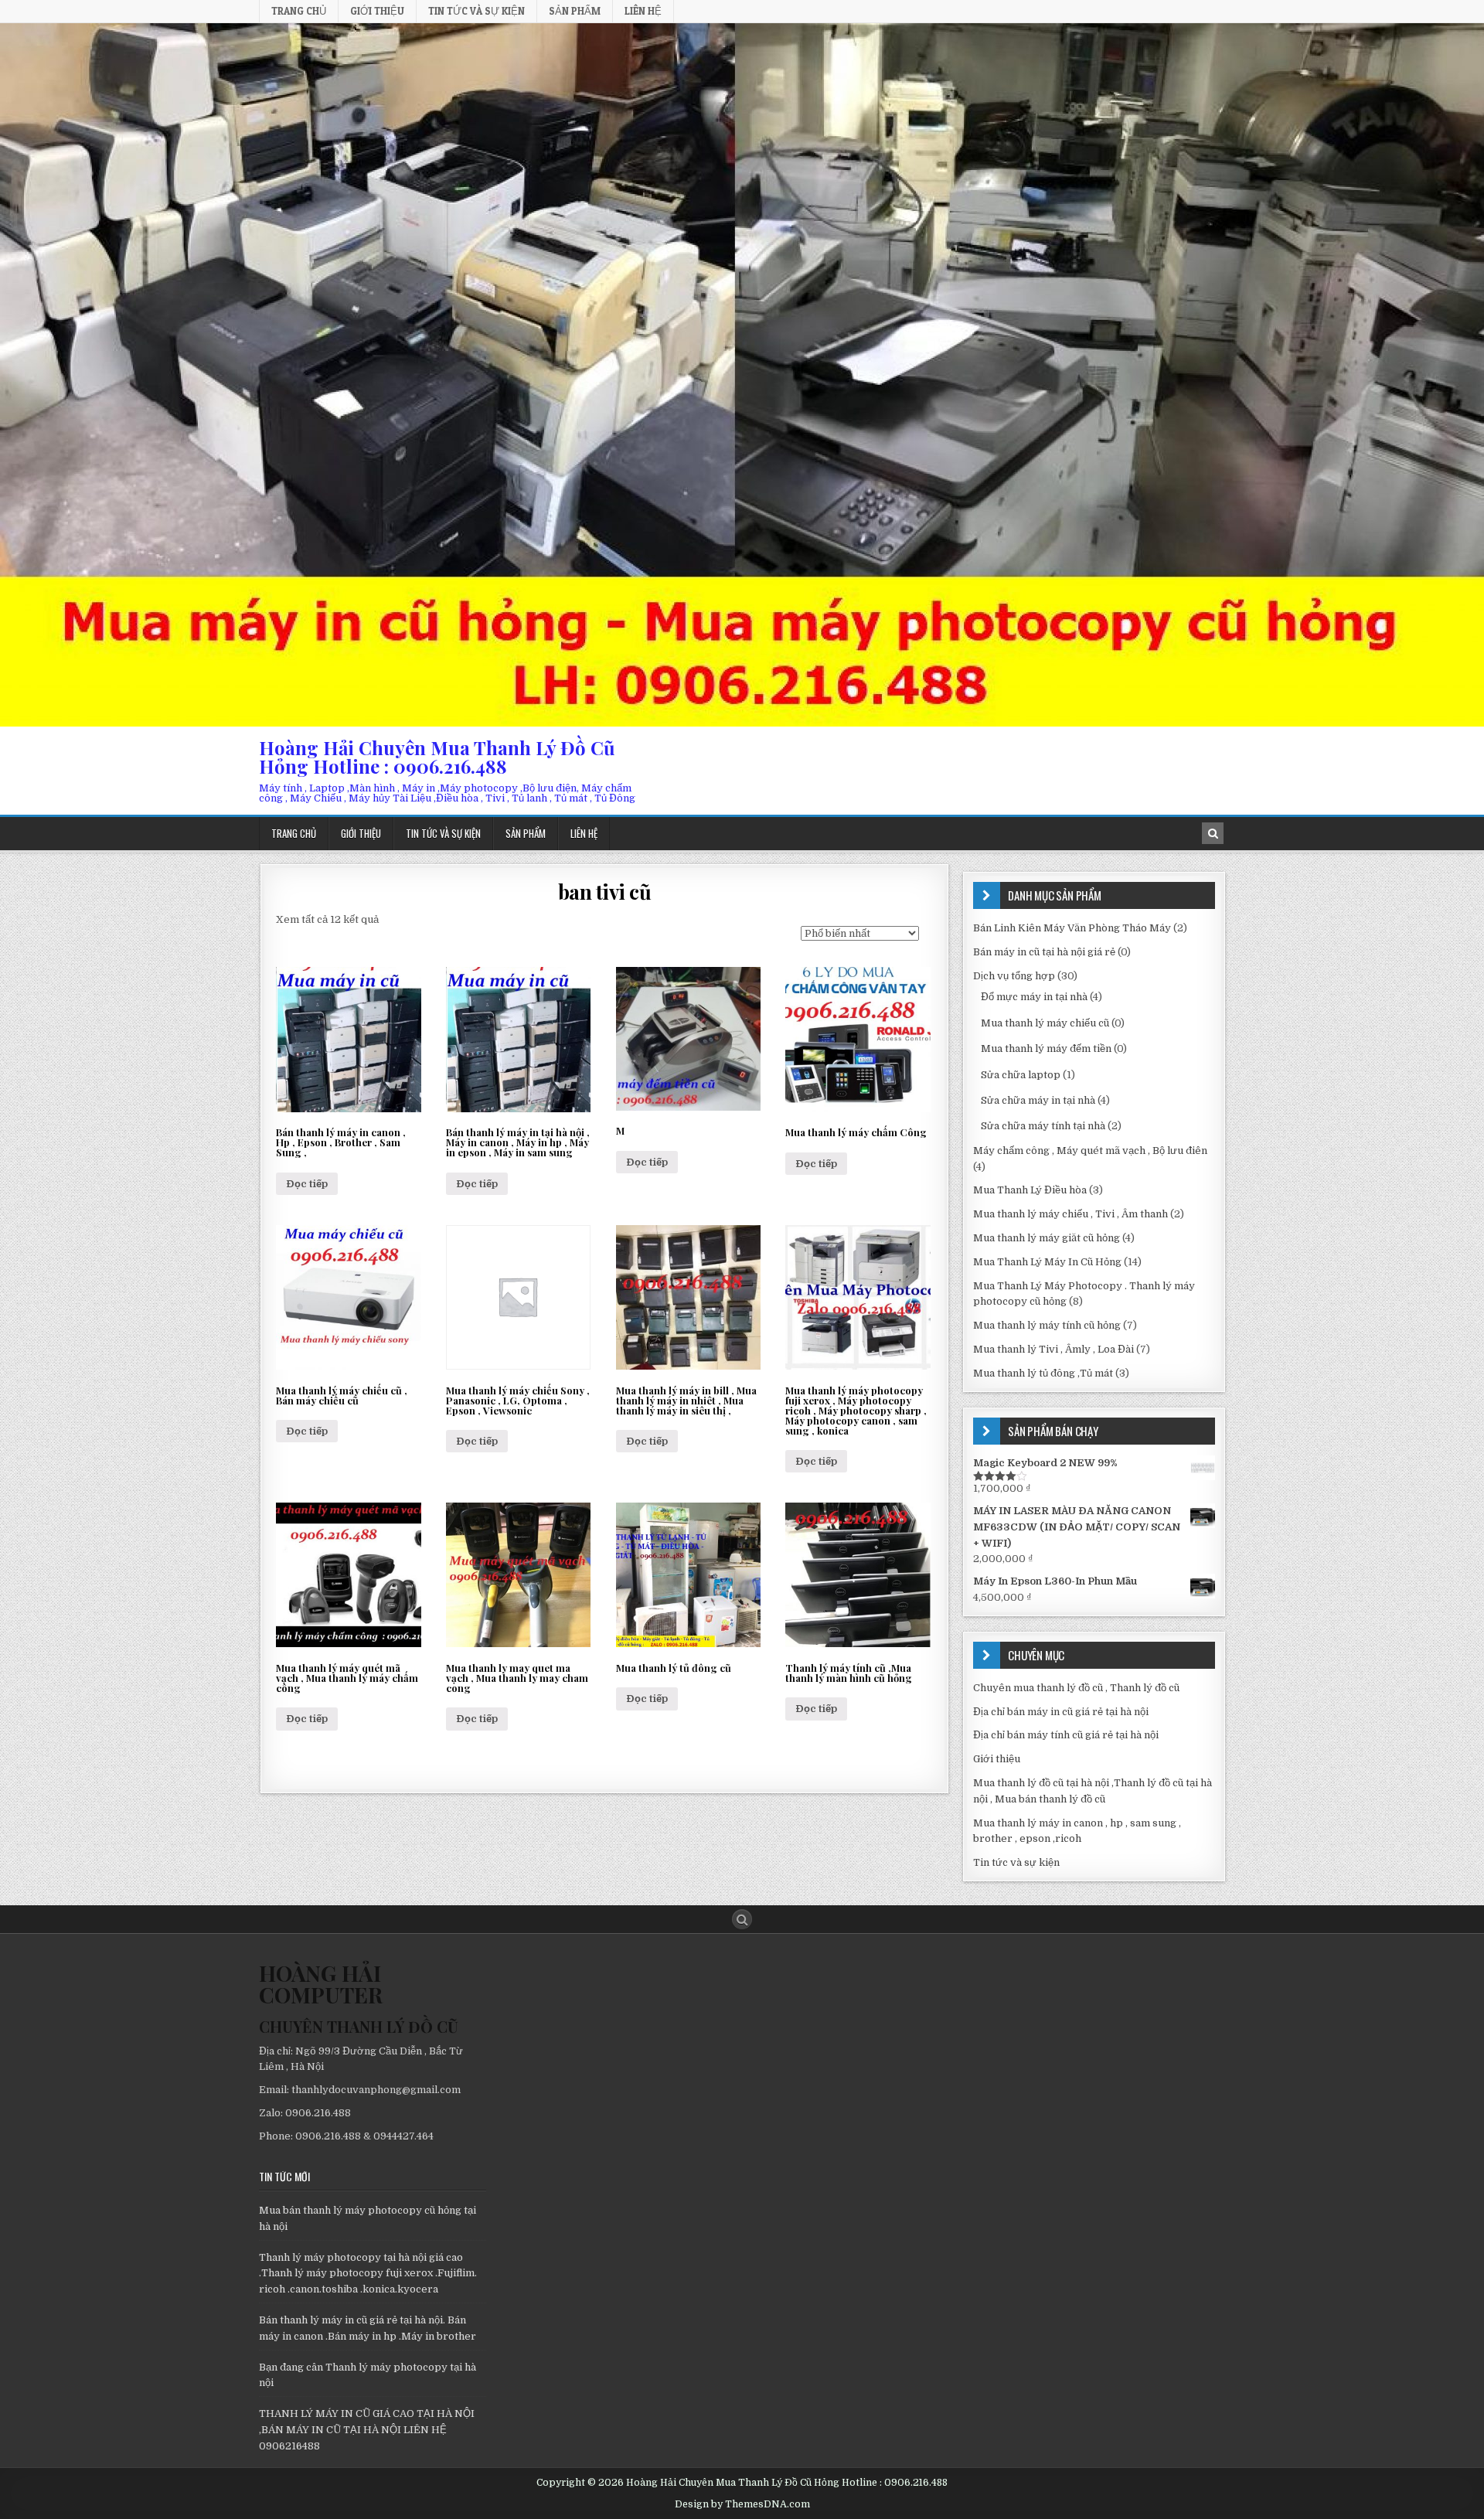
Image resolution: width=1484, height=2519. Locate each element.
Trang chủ (299, 11)
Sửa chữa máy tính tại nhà (1043, 1126)
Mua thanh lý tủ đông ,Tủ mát (1043, 1373)
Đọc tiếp (307, 1184)
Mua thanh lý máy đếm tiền (1046, 1048)
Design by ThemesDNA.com (742, 2504)
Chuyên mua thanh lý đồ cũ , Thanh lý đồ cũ (1076, 1688)
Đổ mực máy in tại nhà (1034, 997)
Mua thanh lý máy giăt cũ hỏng (1047, 1238)
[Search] (1213, 833)
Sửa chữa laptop (1021, 1075)
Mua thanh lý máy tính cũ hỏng (1047, 1325)
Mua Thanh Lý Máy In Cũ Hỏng (1047, 1262)
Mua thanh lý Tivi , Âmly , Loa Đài (1053, 1349)
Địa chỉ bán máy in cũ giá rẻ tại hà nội (1061, 1712)
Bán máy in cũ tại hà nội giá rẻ (1044, 952)
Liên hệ (643, 11)
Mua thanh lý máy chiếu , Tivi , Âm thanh (1070, 1214)
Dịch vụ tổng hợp (1014, 976)
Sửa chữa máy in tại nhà (1038, 1100)
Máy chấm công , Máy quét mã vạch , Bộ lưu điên (1090, 1151)
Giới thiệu (377, 11)
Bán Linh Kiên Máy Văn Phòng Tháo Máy (1072, 928)
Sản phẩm (575, 11)
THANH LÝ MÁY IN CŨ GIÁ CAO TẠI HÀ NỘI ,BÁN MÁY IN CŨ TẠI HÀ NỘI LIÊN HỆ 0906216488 (367, 2430)
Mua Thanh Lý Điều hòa (1030, 1190)
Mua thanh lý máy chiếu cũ (1045, 1023)
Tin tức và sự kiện (477, 11)
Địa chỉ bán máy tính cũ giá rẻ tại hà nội (1066, 1735)
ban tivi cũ (605, 892)
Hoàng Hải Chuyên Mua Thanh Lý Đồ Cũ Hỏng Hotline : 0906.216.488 (437, 757)
